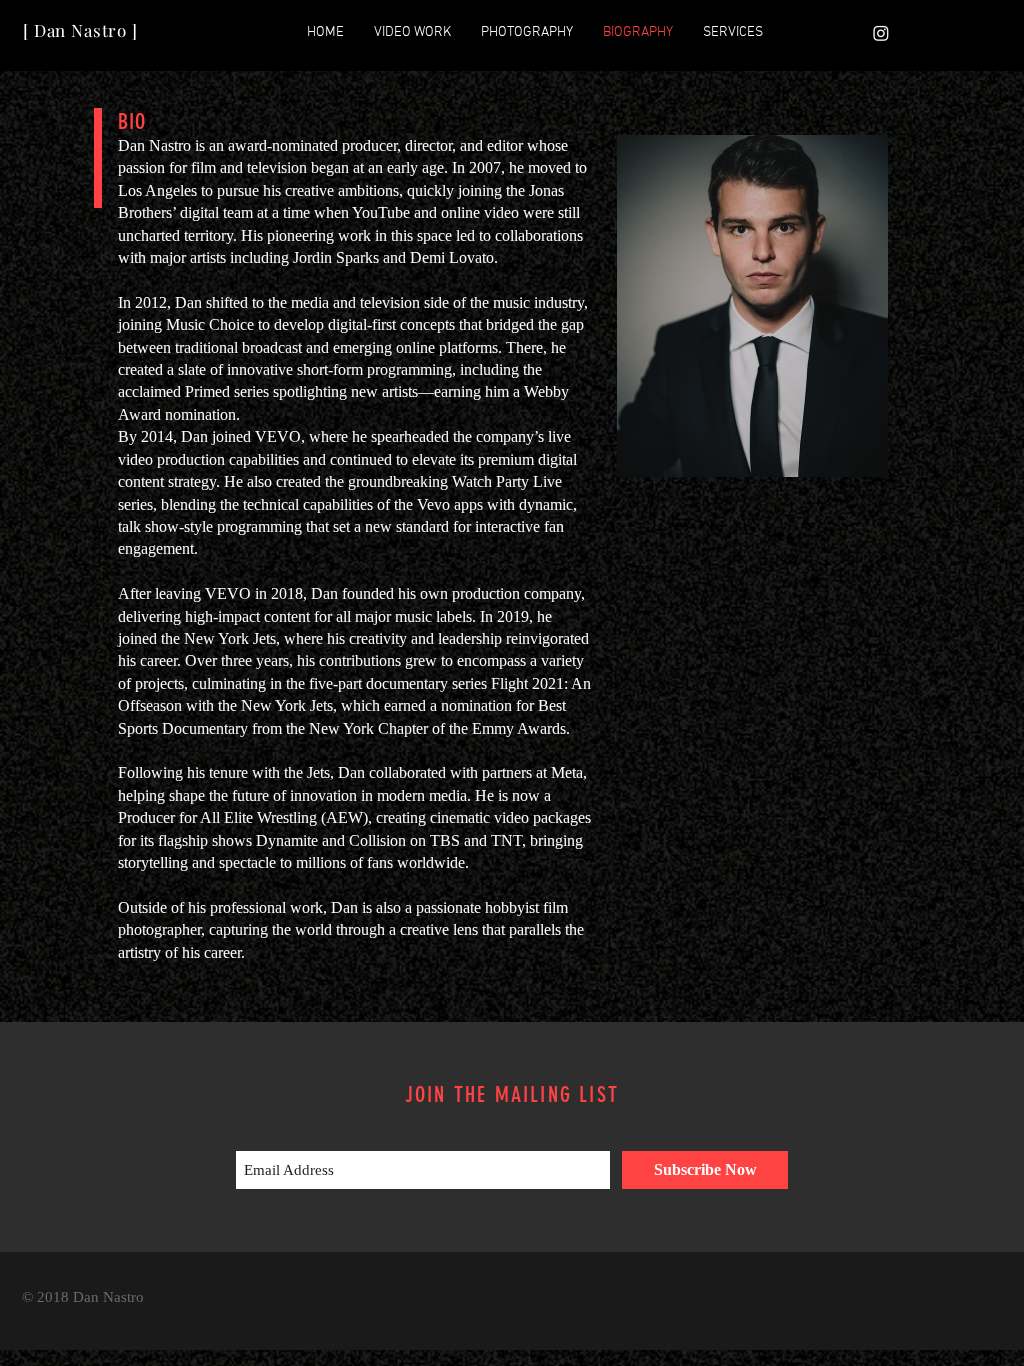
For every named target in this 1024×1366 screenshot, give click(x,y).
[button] (412, 33)
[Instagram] (881, 33)
